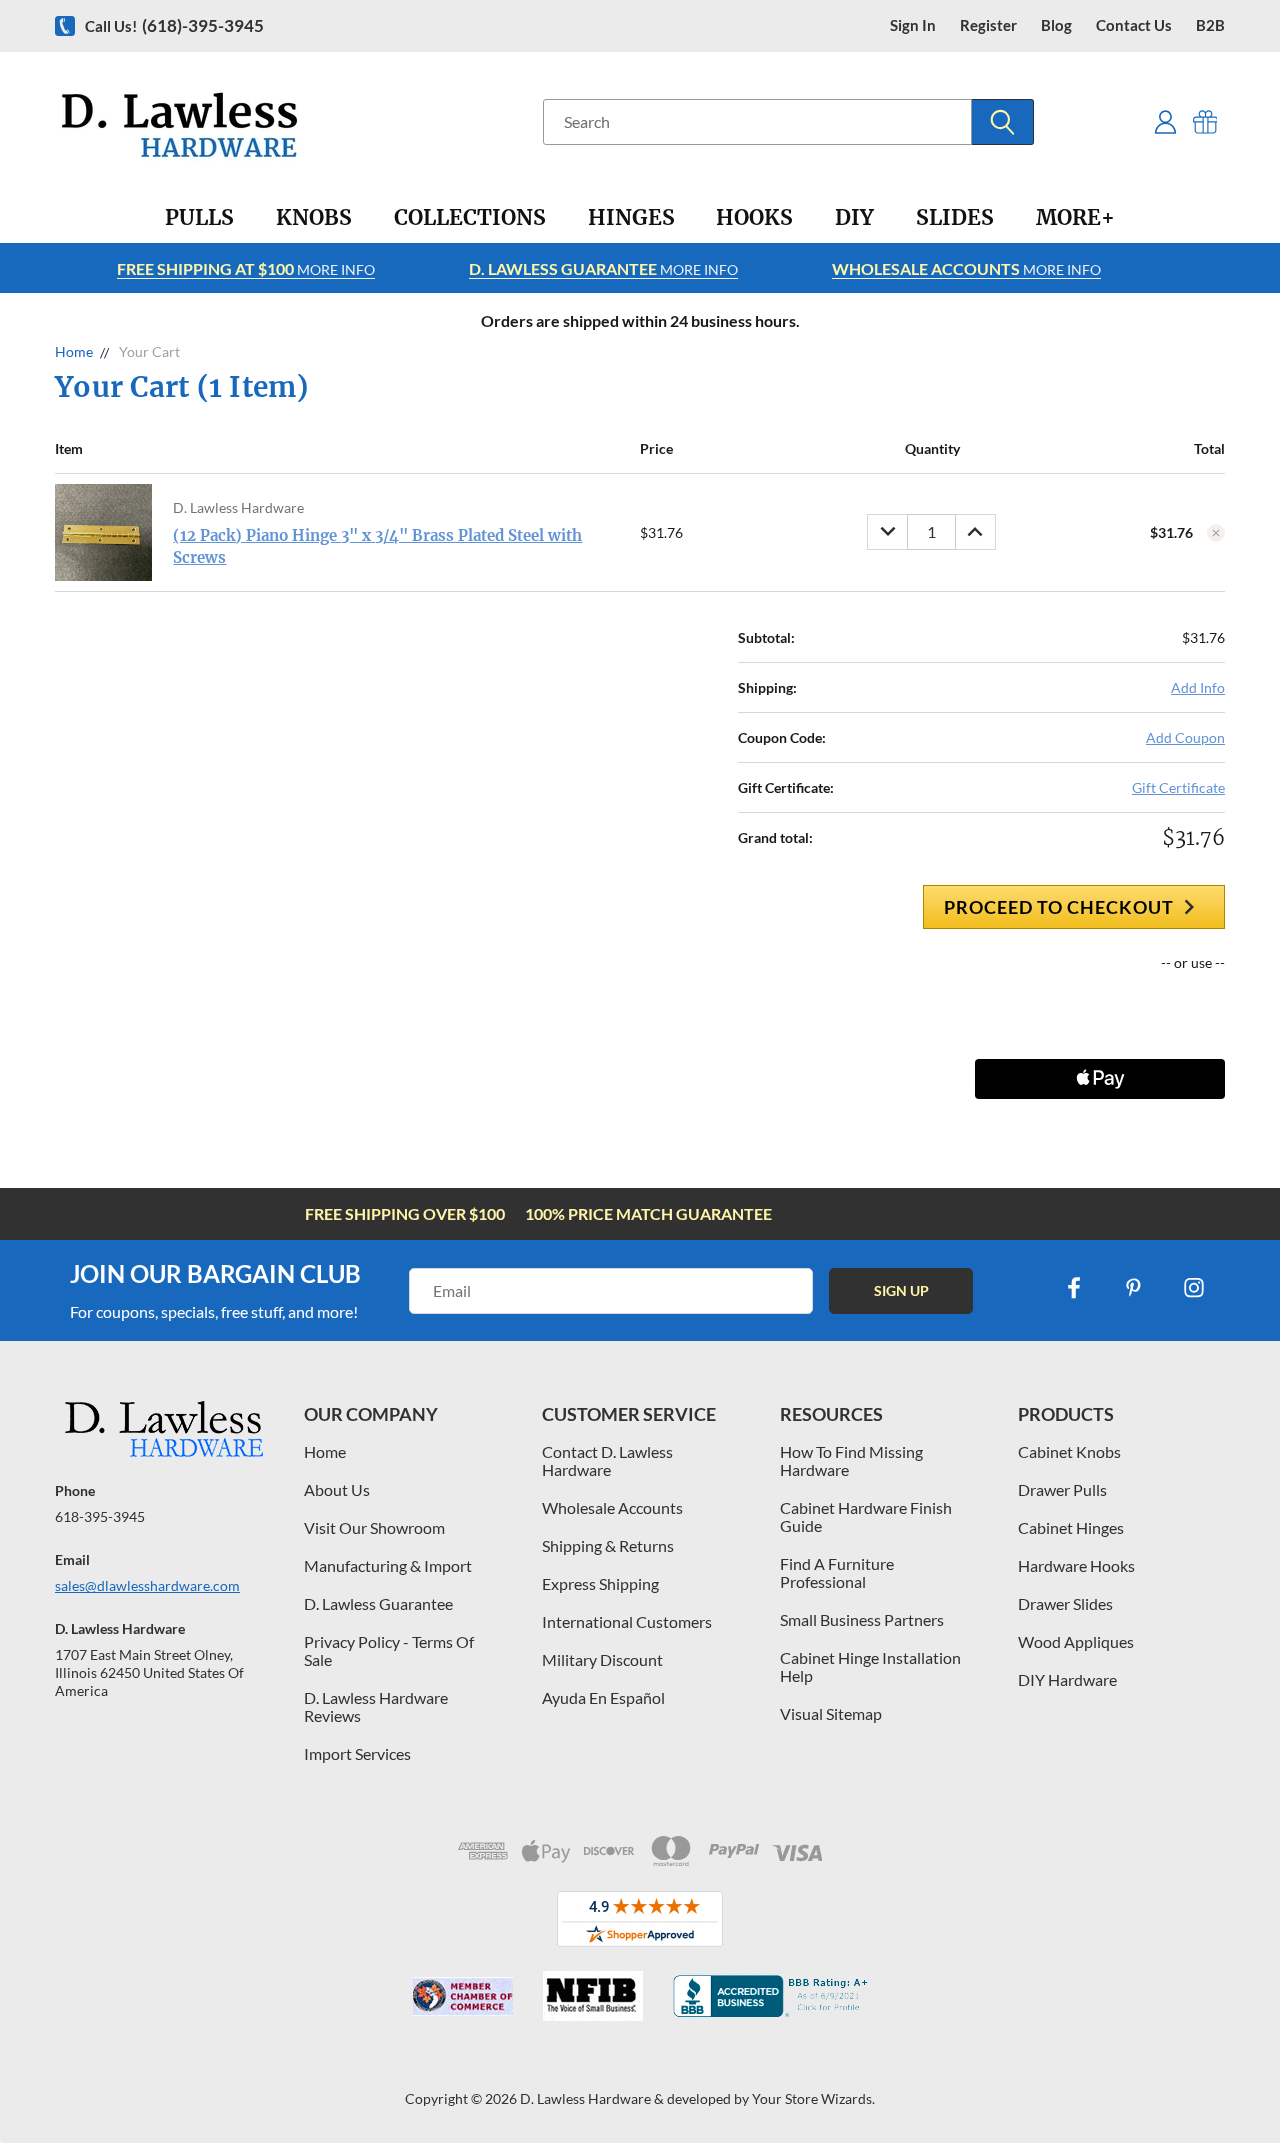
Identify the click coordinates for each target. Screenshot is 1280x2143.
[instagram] (1194, 1288)
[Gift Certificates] (1205, 121)
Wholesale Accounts (612, 1507)
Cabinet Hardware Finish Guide (866, 1516)
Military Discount (602, 1659)
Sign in (913, 25)
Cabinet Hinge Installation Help (870, 1666)
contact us (1134, 25)
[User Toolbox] (1165, 121)
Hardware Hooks (1076, 1565)
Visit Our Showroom (374, 1527)
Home (325, 1451)
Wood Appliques (1076, 1641)
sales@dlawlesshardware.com (147, 1585)
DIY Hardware (1067, 1679)
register (988, 25)
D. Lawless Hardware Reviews (376, 1706)
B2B (1210, 25)
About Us (337, 1489)
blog (1056, 25)
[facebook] (1074, 1288)
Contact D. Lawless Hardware (607, 1460)
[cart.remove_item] (1216, 533)
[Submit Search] (1003, 122)
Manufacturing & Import (388, 1565)
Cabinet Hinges (1071, 1527)
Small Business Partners (862, 1619)
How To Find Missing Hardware (851, 1460)
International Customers (627, 1621)
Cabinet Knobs (1069, 1451)
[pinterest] (1134, 1288)
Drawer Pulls (1062, 1489)
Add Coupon (1185, 737)
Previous (1227, 2080)
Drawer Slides (1065, 1603)
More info (246, 268)
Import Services (357, 1753)
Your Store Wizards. (813, 2098)
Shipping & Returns (608, 1545)
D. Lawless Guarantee (378, 1603)
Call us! (174, 25)
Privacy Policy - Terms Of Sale (389, 1650)
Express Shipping (600, 1583)
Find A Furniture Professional (837, 1572)
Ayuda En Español (603, 1697)
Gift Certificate (1178, 787)
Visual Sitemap (831, 1713)
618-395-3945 (100, 1516)
